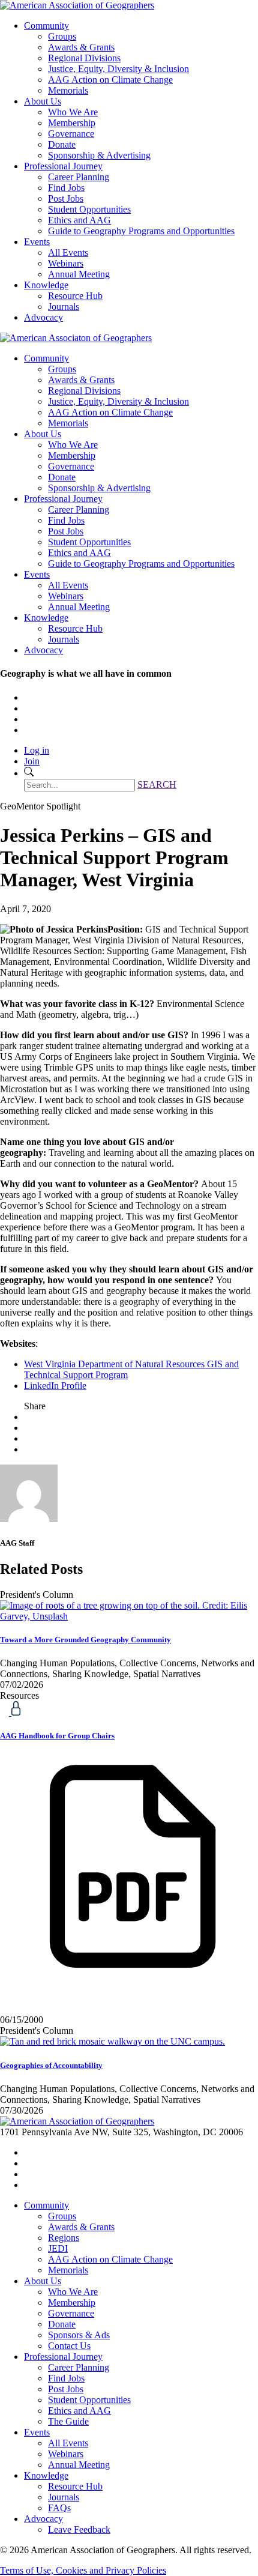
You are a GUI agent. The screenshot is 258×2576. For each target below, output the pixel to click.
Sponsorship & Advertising (99, 155)
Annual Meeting (79, 274)
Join (32, 761)
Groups (62, 36)
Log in (37, 750)
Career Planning (79, 177)
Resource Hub (75, 296)
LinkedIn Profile (55, 1386)
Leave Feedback (79, 2529)
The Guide (68, 2421)
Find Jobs (66, 188)
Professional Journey (63, 166)
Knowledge (46, 285)
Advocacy (43, 317)
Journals (64, 307)
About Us (43, 101)
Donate (62, 144)
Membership (72, 123)
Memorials (68, 90)
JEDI (58, 2248)
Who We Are (73, 112)
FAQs (59, 2508)
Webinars (66, 263)
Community (46, 26)
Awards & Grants (81, 47)
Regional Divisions (84, 58)
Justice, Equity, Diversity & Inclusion (118, 69)
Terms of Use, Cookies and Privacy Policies (83, 2570)
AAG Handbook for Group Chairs (57, 1736)
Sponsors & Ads (79, 2335)
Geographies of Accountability (51, 2065)
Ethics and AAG (79, 220)
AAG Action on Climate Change (110, 80)
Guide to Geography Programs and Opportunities (141, 231)
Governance (71, 134)
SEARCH (157, 785)
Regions (64, 2238)
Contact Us (69, 2346)
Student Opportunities (89, 209)
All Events (68, 252)
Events (37, 242)
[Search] (29, 773)
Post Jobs (66, 198)
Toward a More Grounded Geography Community (85, 1640)
